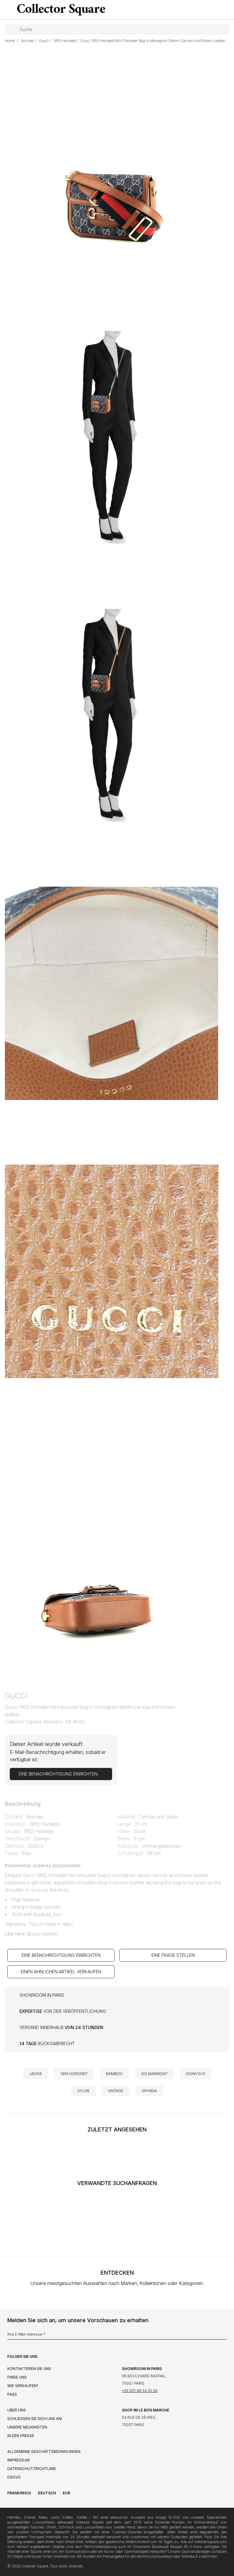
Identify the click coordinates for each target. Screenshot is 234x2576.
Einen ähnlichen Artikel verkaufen (61, 1972)
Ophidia (149, 2091)
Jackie (36, 2074)
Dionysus (196, 2074)
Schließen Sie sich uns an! (35, 2419)
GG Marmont (154, 2074)
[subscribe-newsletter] (224, 2336)
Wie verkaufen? (23, 2386)
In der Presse (21, 2436)
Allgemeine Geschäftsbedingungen (44, 2452)
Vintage (116, 2091)
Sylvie (83, 2091)
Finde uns (17, 2377)
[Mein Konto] (227, 10)
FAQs (12, 2394)
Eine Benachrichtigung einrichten (61, 1955)
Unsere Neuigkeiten (27, 2427)
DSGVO (14, 2477)
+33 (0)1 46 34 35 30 (140, 2391)
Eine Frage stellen (173, 1955)
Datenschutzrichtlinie (32, 2469)
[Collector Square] (60, 9)
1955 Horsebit (74, 2074)
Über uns (17, 2410)
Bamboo (114, 2074)
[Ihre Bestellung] (217, 10)
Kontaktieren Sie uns (29, 2369)
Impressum (18, 2460)
